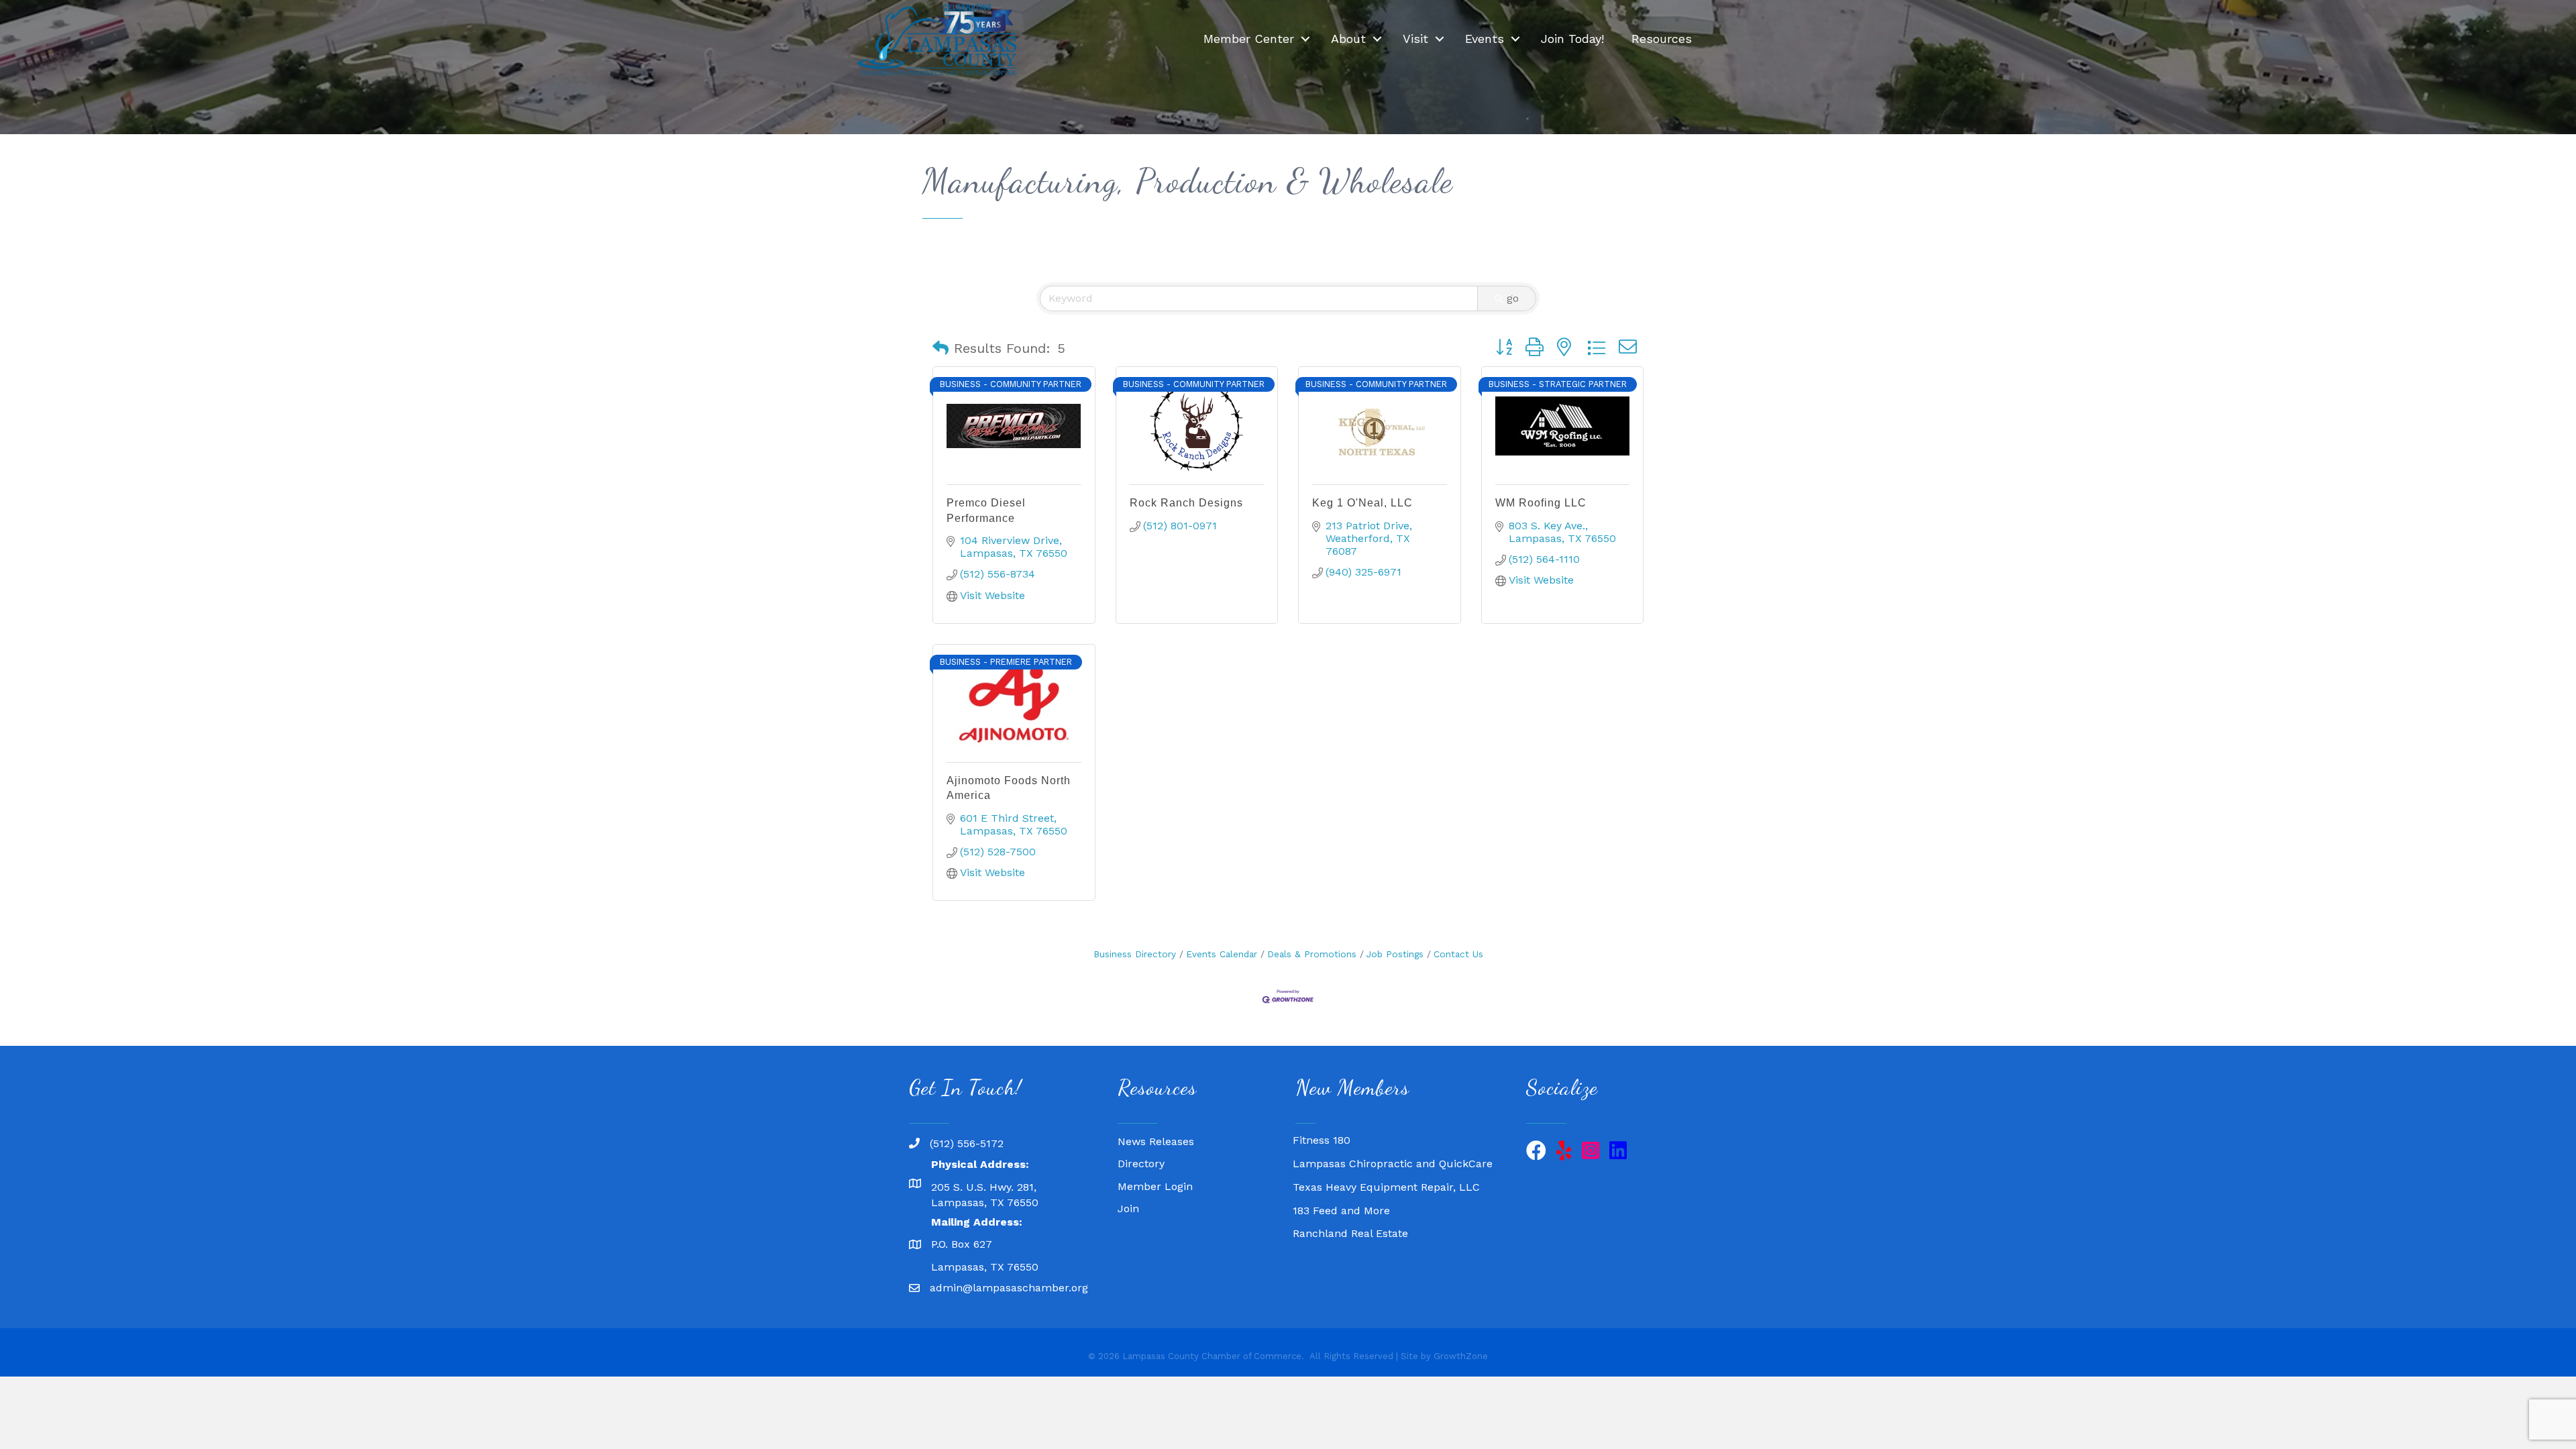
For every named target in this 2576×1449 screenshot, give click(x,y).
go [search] (1513, 298)
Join (1128, 1209)
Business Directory (1135, 954)
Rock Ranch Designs (1186, 503)
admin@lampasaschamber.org (1009, 1288)
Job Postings (1395, 954)
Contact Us (1458, 954)
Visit (1415, 39)
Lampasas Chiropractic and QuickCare (1393, 1140)
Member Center (1249, 39)
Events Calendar (1222, 954)
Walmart (1315, 1233)
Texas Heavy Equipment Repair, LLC (1386, 1164)
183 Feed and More (1341, 1187)
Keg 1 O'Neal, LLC (1362, 503)
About (1348, 39)
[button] (941, 348)
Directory (1141, 1164)
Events (1485, 39)
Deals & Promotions (1312, 954)
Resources (1662, 39)
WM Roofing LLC (1541, 503)
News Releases (1156, 1141)
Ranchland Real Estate (1350, 1210)
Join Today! (1572, 39)
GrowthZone (1461, 1356)
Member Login (1155, 1186)
